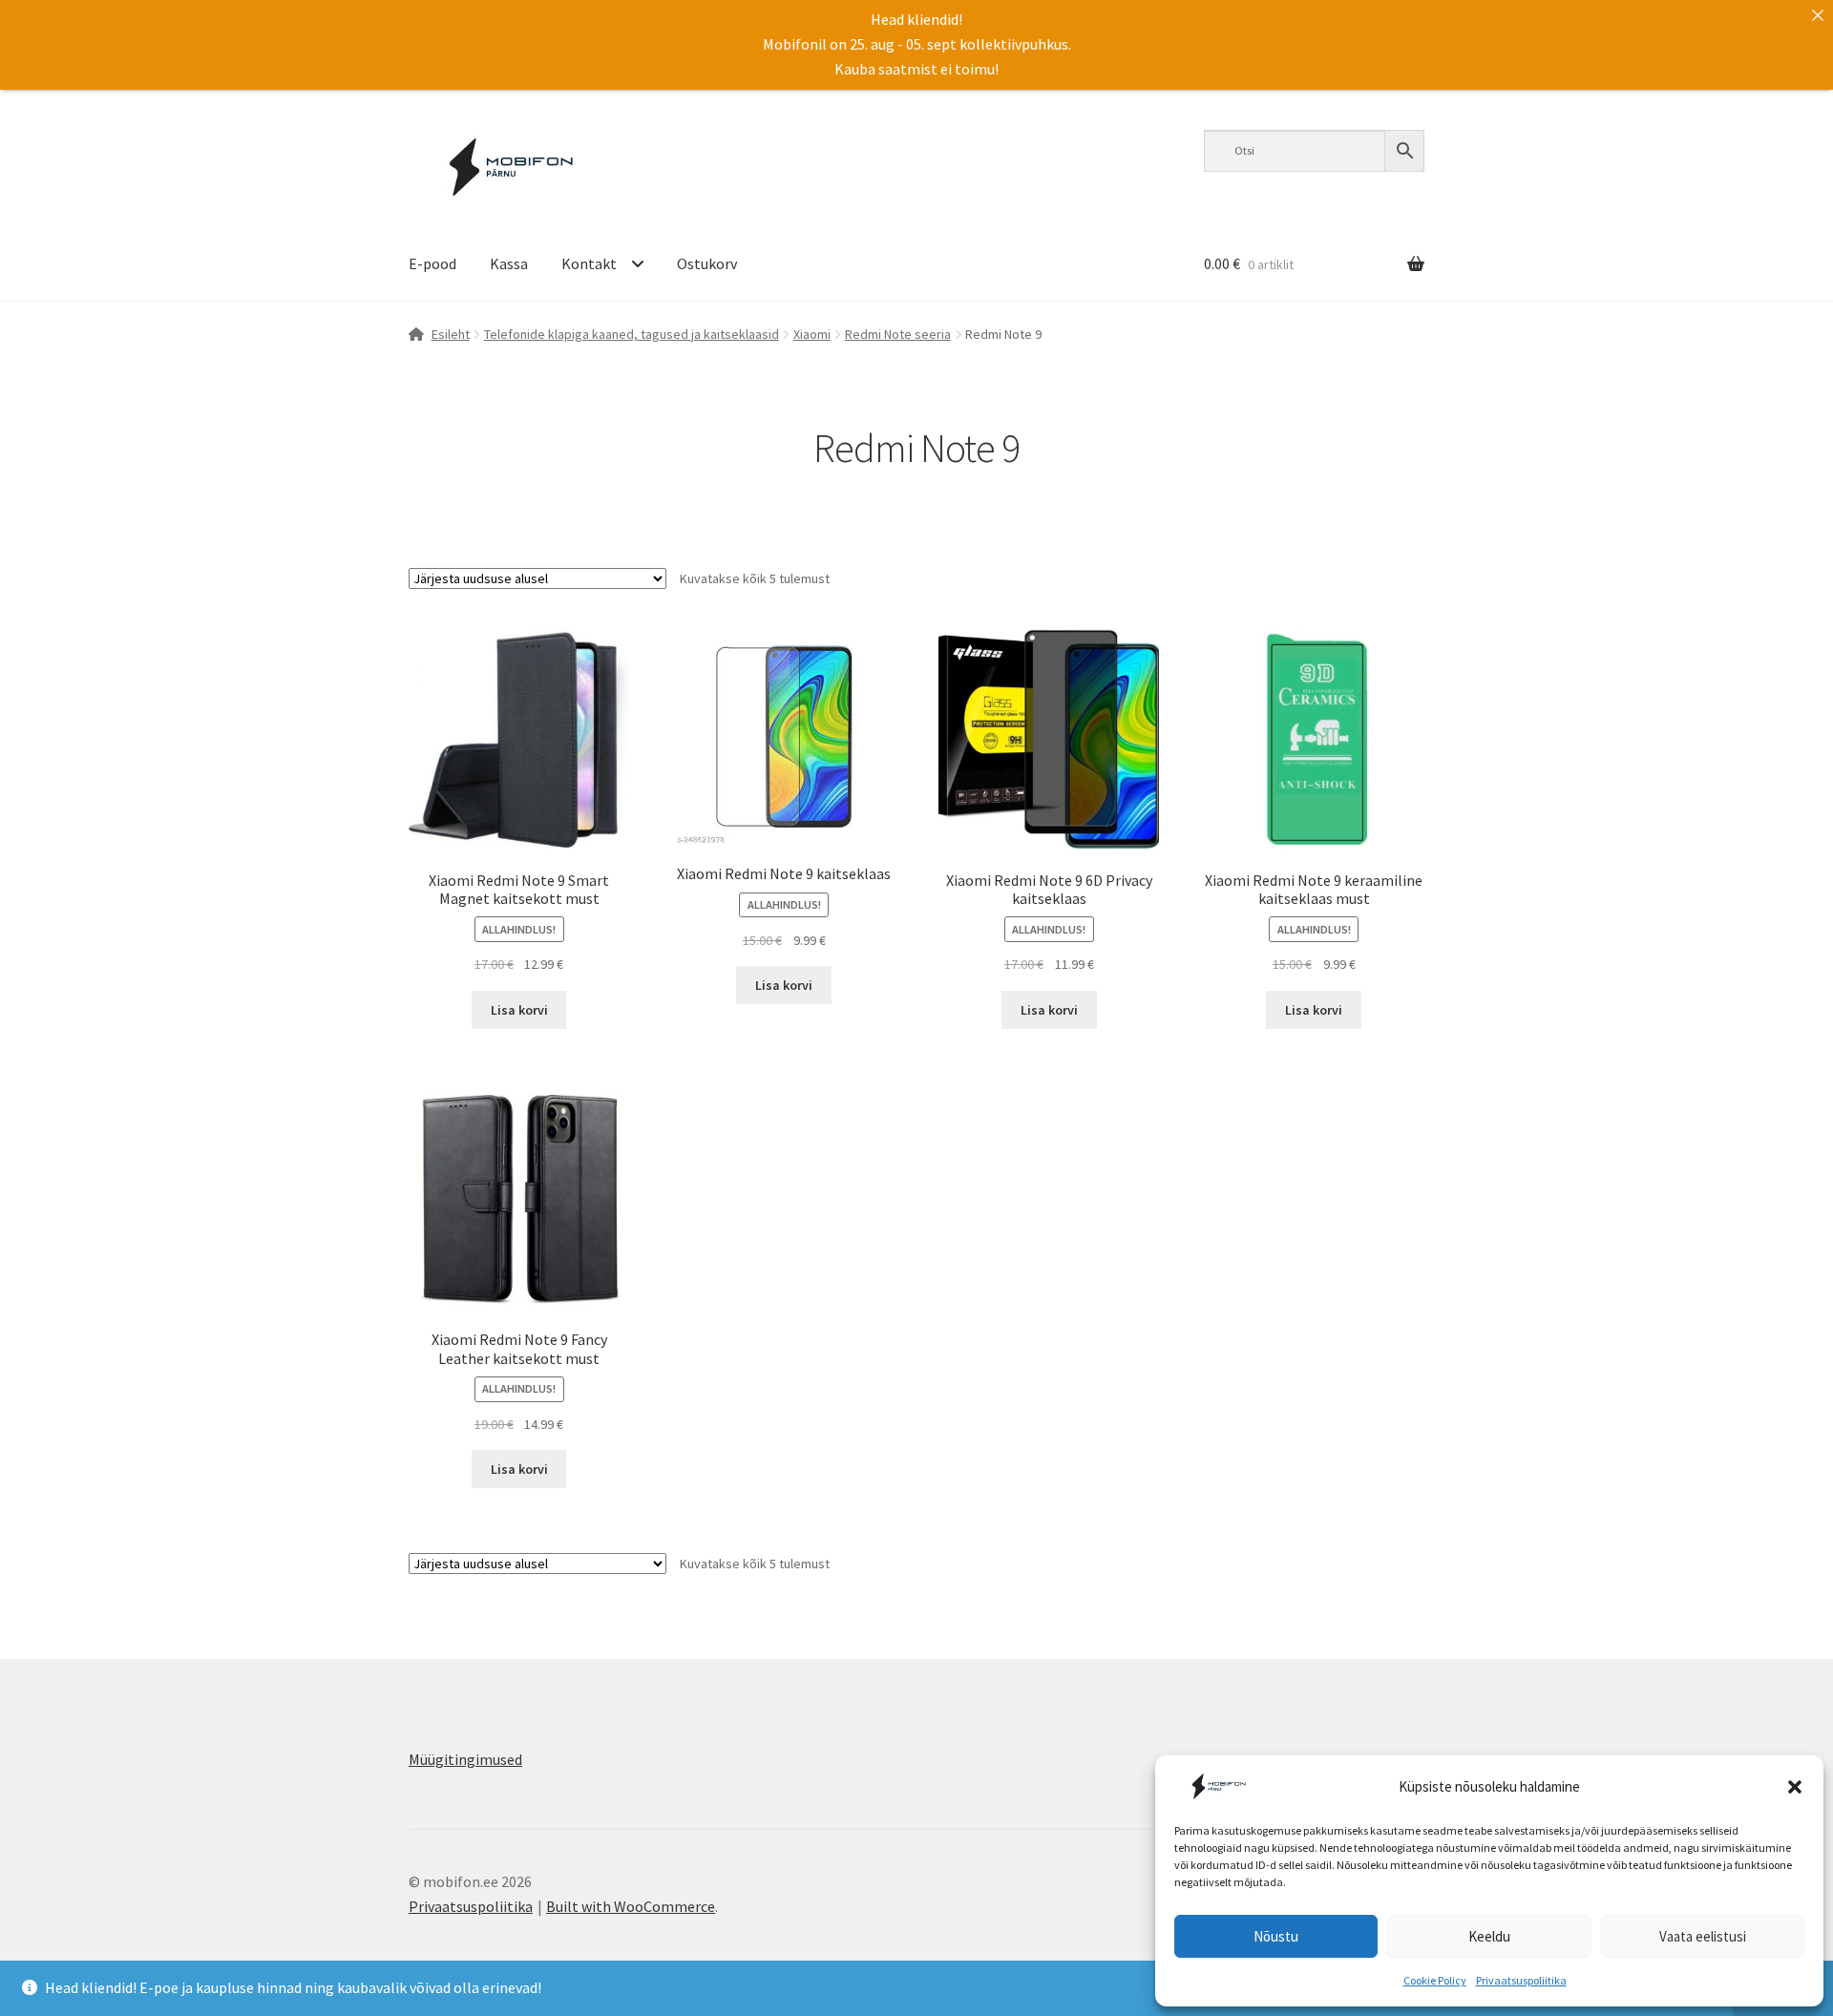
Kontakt (589, 263)
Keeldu (1489, 1936)
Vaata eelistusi (1703, 1936)
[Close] (1818, 15)
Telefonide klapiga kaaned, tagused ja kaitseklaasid (632, 334)
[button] (1795, 1787)
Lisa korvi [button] (519, 1010)
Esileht (451, 334)
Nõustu (1276, 1936)
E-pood (432, 263)
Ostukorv (707, 263)
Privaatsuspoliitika (1521, 1980)
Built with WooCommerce (631, 1906)
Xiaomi (812, 334)
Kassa (509, 263)
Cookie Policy (1435, 1980)
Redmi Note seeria (898, 334)
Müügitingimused (465, 1759)
